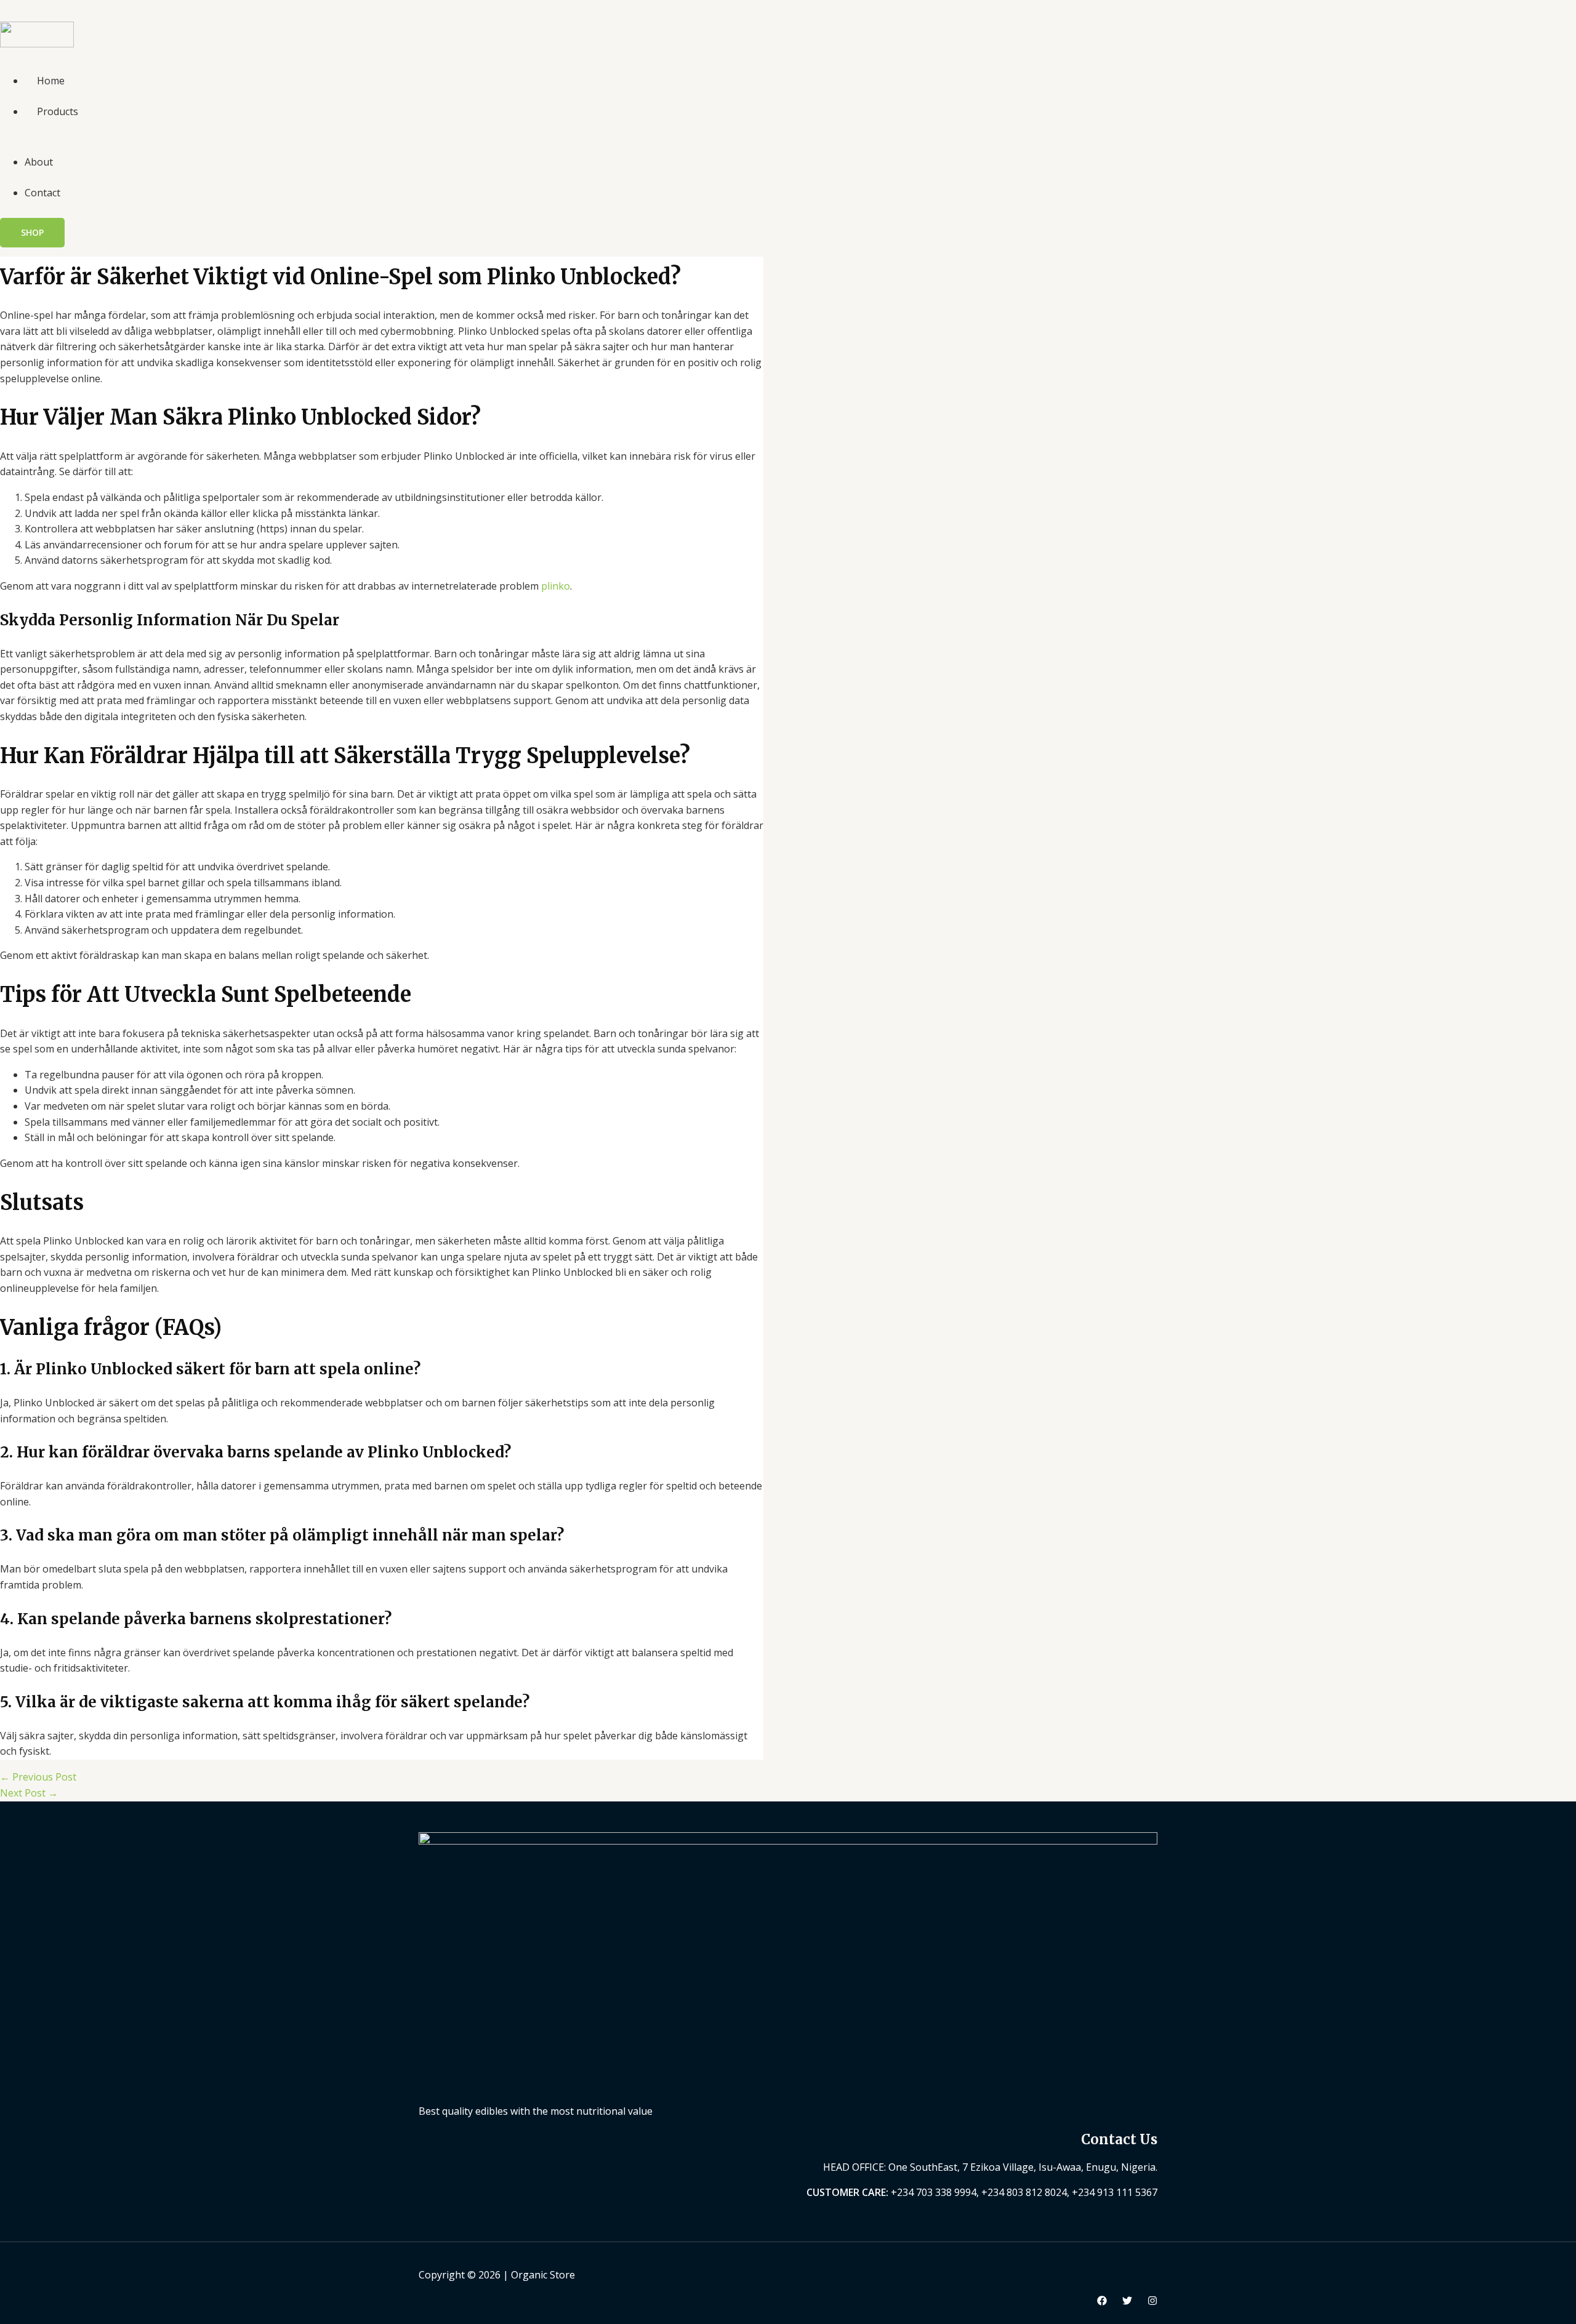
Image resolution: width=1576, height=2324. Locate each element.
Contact (42, 193)
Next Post (29, 1793)
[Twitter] (1127, 2302)
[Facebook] (1102, 2302)
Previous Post (38, 1777)
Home (51, 81)
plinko (556, 586)
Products (58, 111)
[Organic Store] (37, 44)
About (39, 162)
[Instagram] (1152, 2302)
